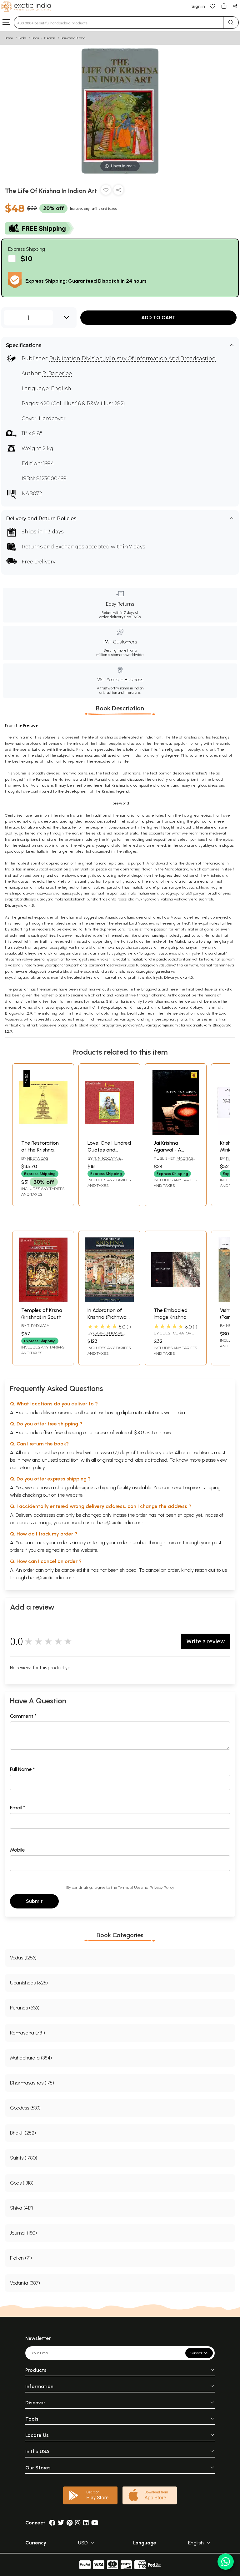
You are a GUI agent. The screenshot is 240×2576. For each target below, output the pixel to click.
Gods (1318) (22, 2183)
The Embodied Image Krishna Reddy (171, 1317)
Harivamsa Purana (73, 38)
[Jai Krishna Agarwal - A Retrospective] (176, 1133)
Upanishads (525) (29, 1983)
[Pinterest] (70, 2523)
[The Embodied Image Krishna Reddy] (176, 1301)
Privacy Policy (162, 1887)
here (171, 1543)
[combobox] (119, 23)
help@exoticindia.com (120, 1522)
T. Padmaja (38, 1326)
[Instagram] (78, 2523)
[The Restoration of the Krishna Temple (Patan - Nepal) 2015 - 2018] (43, 1133)
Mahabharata (106, 779)
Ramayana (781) (27, 2033)
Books (22, 38)
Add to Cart (158, 318)
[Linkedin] (86, 2523)
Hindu (35, 38)
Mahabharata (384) (31, 2058)
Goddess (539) (25, 2108)
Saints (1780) (24, 2158)
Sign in (198, 6)
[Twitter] (61, 2523)
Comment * (23, 1716)
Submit (34, 1901)
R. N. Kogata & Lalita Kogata (104, 1161)
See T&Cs (132, 617)
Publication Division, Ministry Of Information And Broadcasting (133, 358)
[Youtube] (95, 2523)
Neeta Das (38, 1158)
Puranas (50, 38)
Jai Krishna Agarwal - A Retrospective (170, 1150)
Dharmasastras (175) (32, 2083)
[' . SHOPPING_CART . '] (224, 6)
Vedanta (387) (25, 2283)
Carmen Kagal (108, 1333)
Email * (18, 1808)
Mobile (17, 1850)
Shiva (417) (22, 2208)
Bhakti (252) (23, 2133)
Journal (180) (23, 2233)
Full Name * (22, 1769)
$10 (27, 258)
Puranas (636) (25, 2008)
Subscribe (199, 2353)
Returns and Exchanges (53, 547)
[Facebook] (52, 2523)
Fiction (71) (21, 2258)
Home (9, 38)
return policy (32, 1467)
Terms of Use (129, 1887)
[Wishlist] (212, 6)
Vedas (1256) (23, 1958)
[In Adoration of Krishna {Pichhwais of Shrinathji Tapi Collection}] (109, 1301)
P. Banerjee (57, 373)
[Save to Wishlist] (106, 191)
